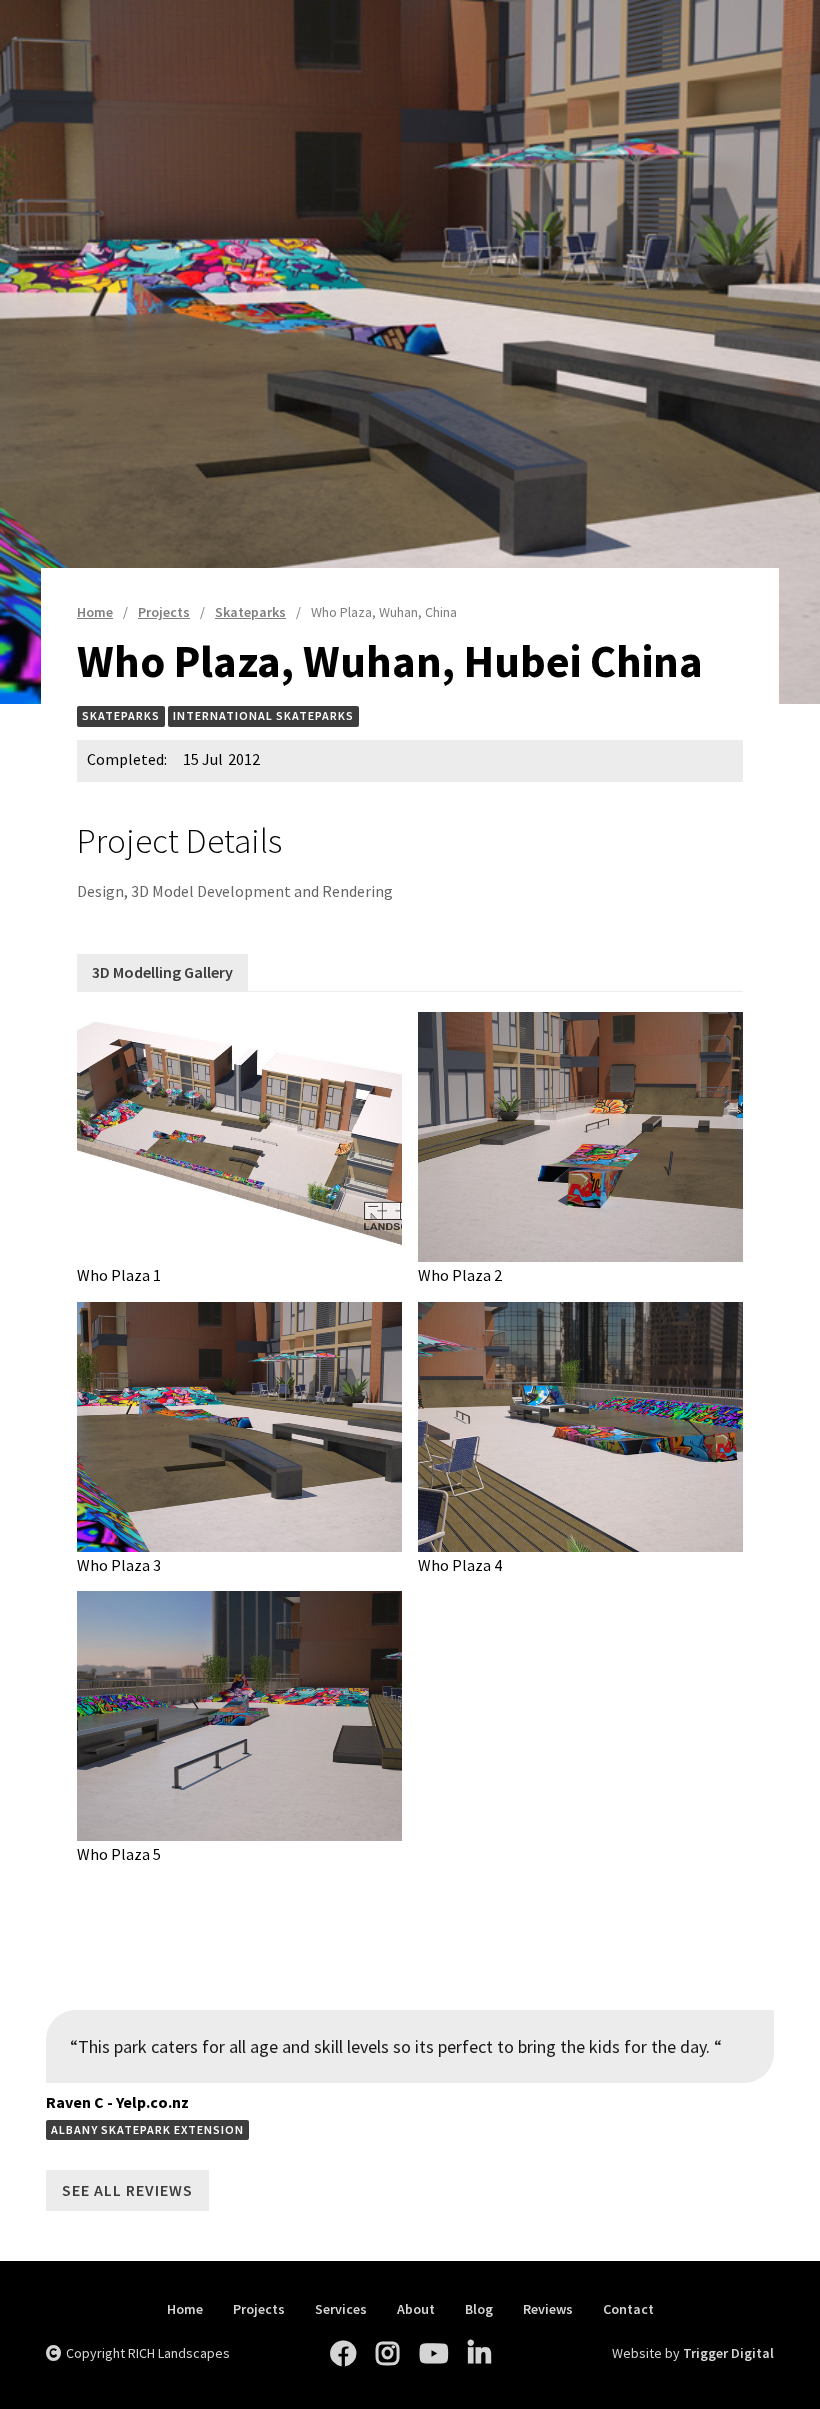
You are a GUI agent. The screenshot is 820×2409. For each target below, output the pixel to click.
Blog (479, 2309)
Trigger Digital (728, 2353)
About (416, 2309)
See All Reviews (127, 2190)
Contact (628, 2309)
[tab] (162, 972)
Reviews (548, 2309)
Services (341, 2309)
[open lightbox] (239, 1137)
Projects (259, 2309)
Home (185, 2309)
